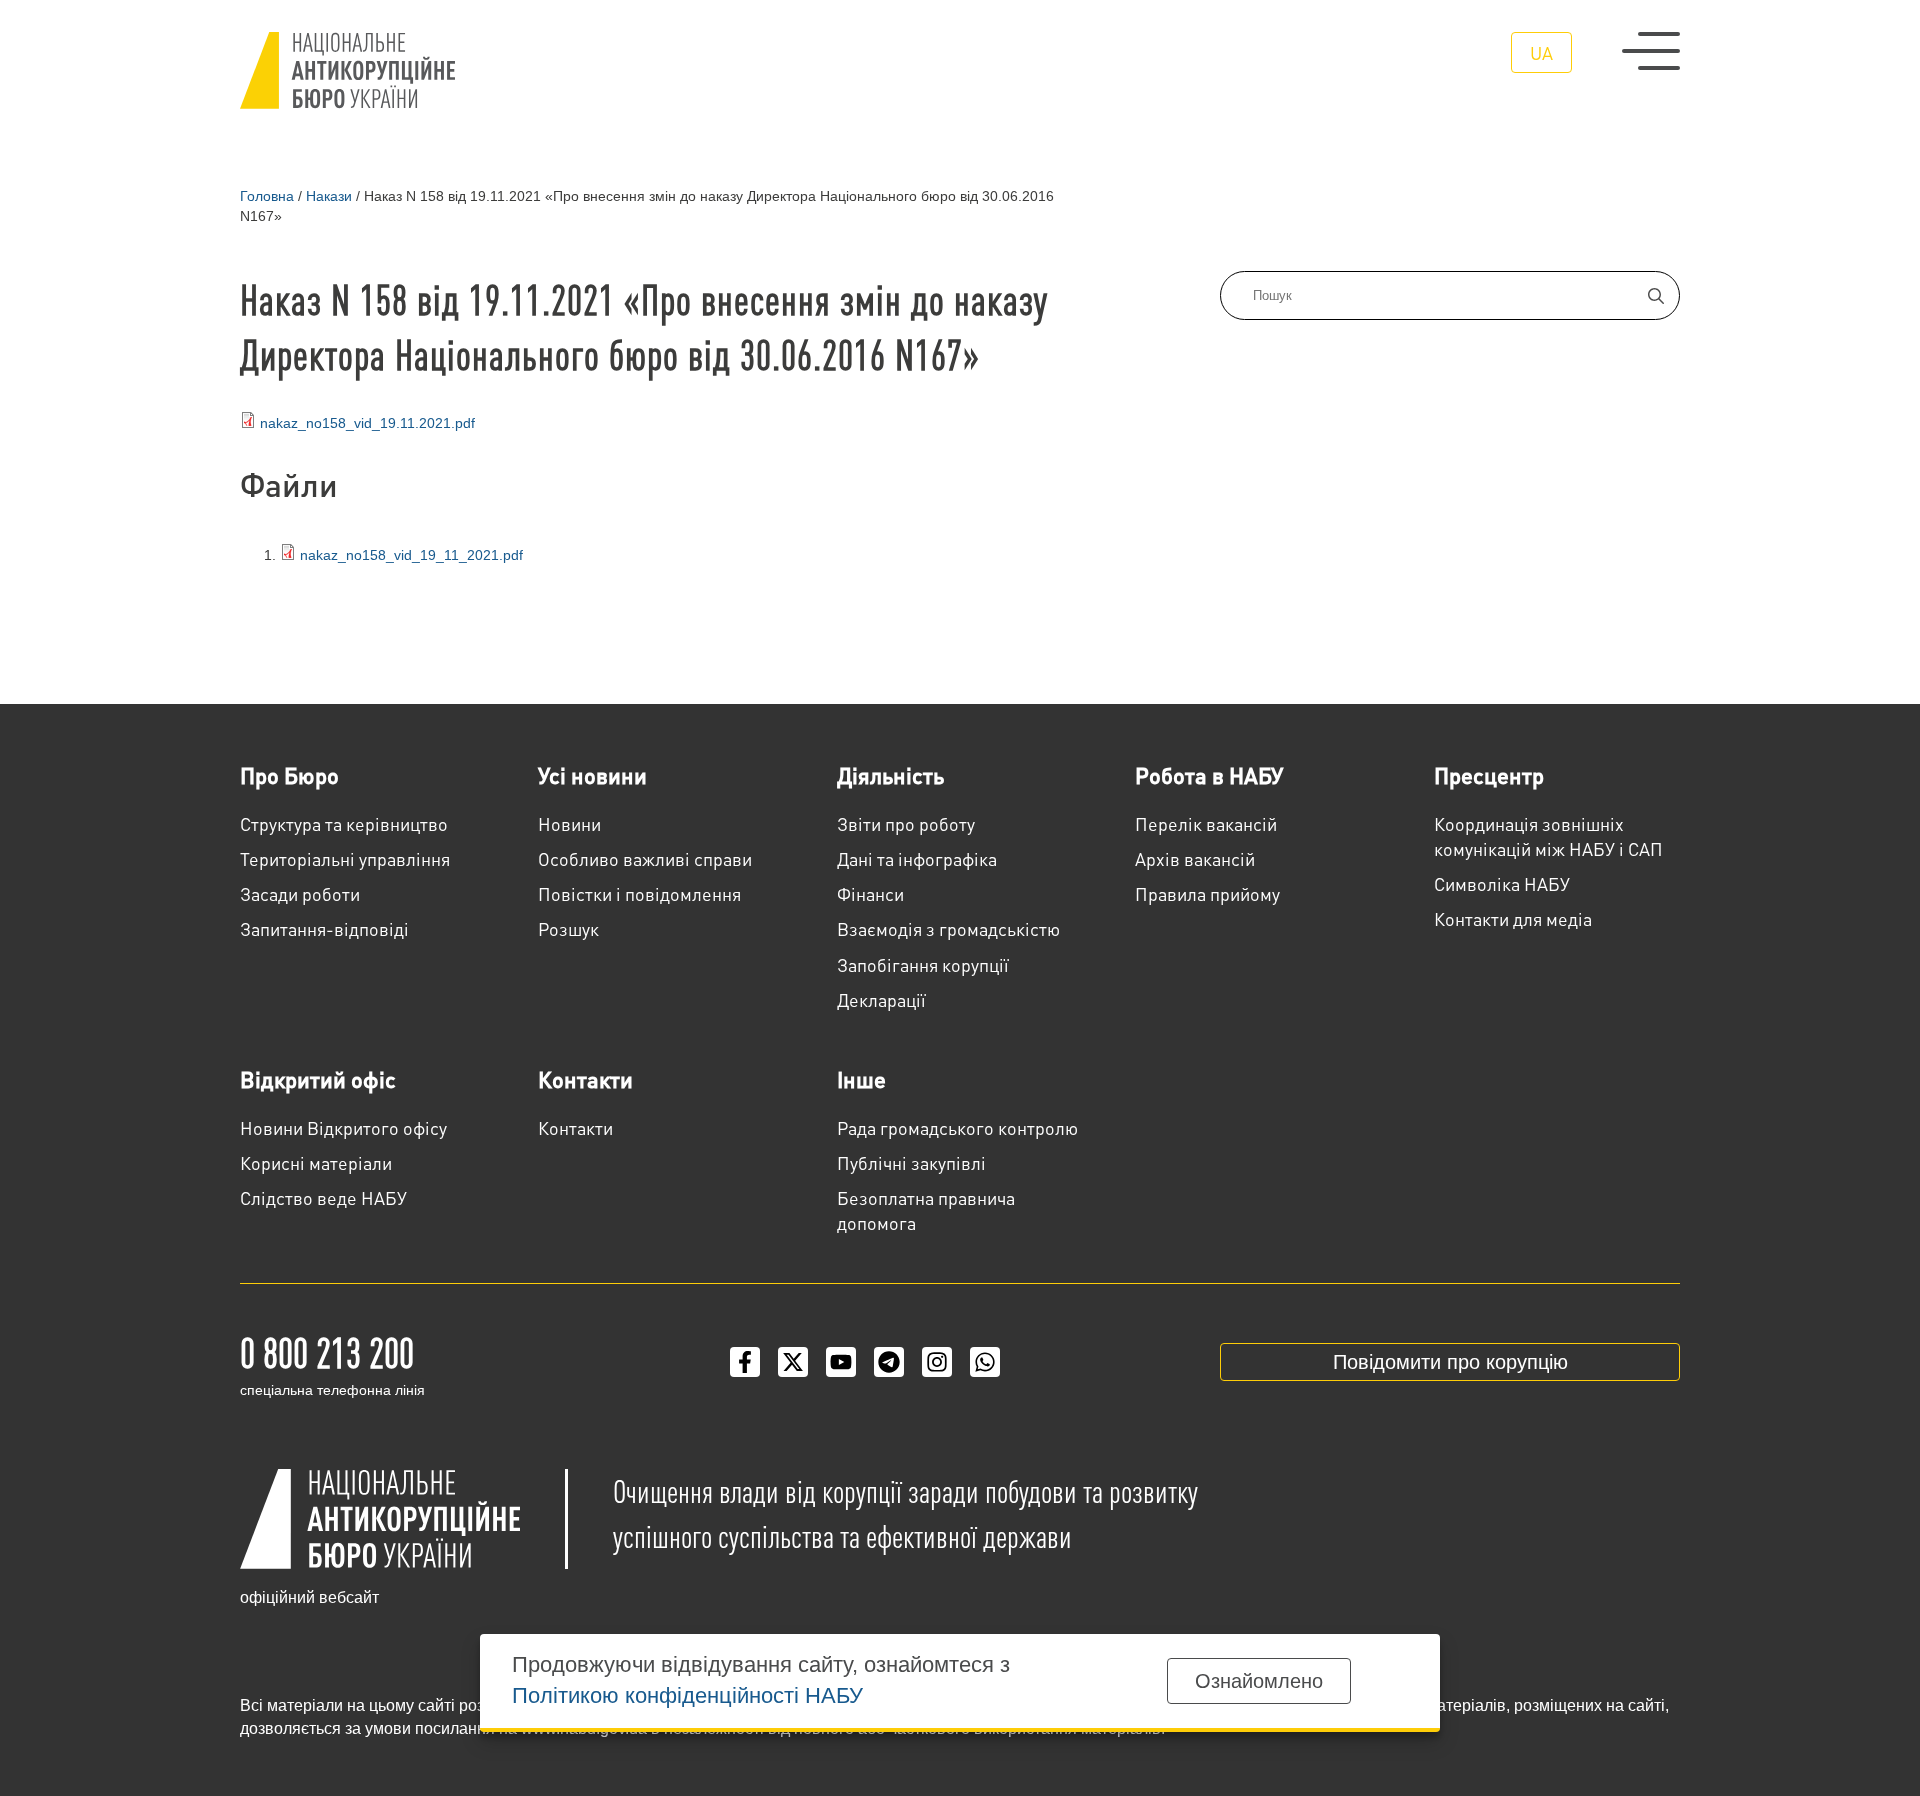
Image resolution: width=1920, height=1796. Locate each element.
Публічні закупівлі (911, 1162)
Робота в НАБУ (1209, 775)
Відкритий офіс (318, 1079)
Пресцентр (1489, 775)
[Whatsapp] (985, 1362)
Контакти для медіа (1513, 918)
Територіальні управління (345, 858)
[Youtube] (841, 1362)
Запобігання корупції (923, 964)
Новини (569, 823)
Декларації (881, 999)
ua (1541, 52)
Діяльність (890, 775)
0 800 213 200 (327, 1351)
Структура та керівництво (344, 823)
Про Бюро (289, 775)
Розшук (568, 928)
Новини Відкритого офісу (343, 1127)
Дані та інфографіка (917, 858)
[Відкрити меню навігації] (1651, 51)
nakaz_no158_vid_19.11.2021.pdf (367, 423)
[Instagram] (937, 1362)
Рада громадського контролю (957, 1127)
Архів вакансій (1195, 858)
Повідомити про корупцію (1450, 1362)
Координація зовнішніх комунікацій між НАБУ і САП (1548, 836)
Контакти (585, 1079)
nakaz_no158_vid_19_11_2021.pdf (409, 555)
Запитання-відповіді (324, 928)
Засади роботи (300, 893)
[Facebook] (745, 1362)
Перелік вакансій (1206, 823)
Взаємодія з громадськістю (948, 928)
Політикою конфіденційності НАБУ (687, 1695)
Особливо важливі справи (645, 858)
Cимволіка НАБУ (1502, 883)
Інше (861, 1079)
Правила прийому (1207, 893)
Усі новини (592, 775)
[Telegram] (889, 1362)
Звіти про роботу (906, 823)
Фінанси (870, 893)
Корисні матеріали (316, 1162)
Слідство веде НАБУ (323, 1197)
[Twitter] (793, 1362)
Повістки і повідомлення (639, 893)
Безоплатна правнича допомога (926, 1210)
